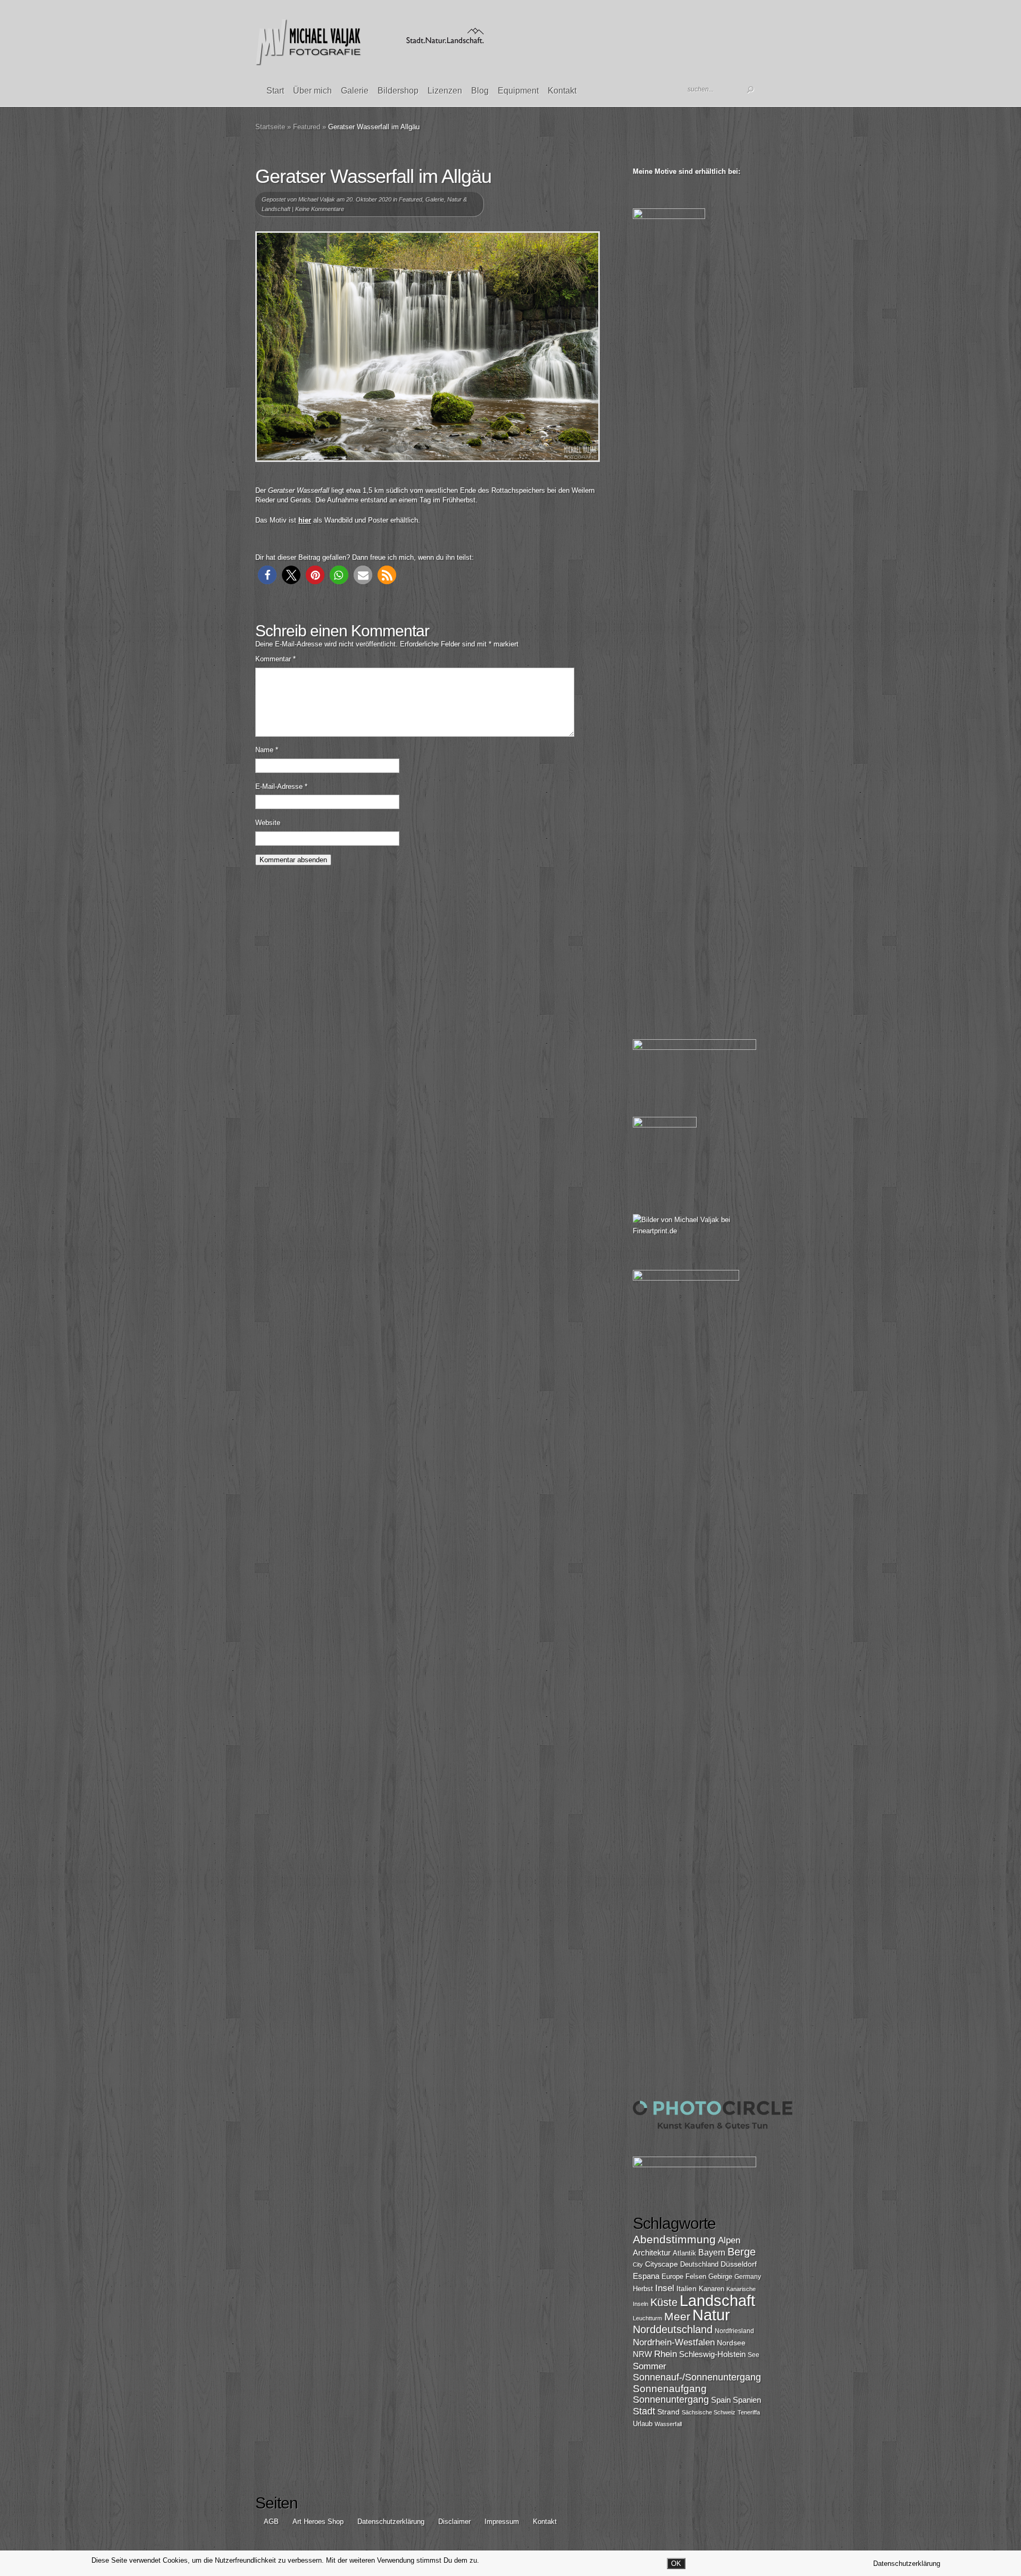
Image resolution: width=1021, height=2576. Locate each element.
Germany (748, 2277)
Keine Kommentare (320, 209)
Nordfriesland (734, 2331)
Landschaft (717, 2300)
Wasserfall (668, 2424)
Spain (721, 2400)
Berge (742, 2252)
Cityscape (662, 2264)
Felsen (696, 2276)
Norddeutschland (673, 2329)
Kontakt (562, 91)
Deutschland (699, 2264)
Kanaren (712, 2289)
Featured (307, 127)
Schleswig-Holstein (712, 2354)
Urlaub (643, 2424)
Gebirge (720, 2276)
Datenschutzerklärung (391, 2522)
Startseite (270, 127)
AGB (271, 2522)
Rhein (666, 2354)
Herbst (643, 2289)
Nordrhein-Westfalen (674, 2342)
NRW (642, 2354)
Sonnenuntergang (671, 2400)
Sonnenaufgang (670, 2389)
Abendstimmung (674, 2240)
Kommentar (275, 659)
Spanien (747, 2400)
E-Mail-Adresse (281, 786)
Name (267, 750)
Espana (646, 2276)
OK (676, 2564)
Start (275, 91)
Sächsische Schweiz (709, 2412)
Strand (668, 2412)
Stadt (644, 2411)
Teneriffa (749, 2412)
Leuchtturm (647, 2318)
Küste (664, 2302)
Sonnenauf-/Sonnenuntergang (697, 2377)
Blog (480, 91)
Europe (672, 2276)
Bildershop (398, 91)
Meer (677, 2316)
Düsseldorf (739, 2264)
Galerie (355, 91)
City (638, 2264)
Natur (711, 2315)
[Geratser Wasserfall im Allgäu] (428, 347)
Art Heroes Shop (318, 2522)
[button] (267, 575)
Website (268, 823)
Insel (665, 2288)
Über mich (312, 91)
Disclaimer (454, 2522)
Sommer (650, 2366)
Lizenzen (445, 91)
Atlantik (684, 2253)
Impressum (502, 2522)
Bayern (712, 2253)
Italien (687, 2288)
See (754, 2355)
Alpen (729, 2240)
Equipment (518, 91)
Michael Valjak (317, 199)
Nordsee (731, 2343)
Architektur (652, 2253)
